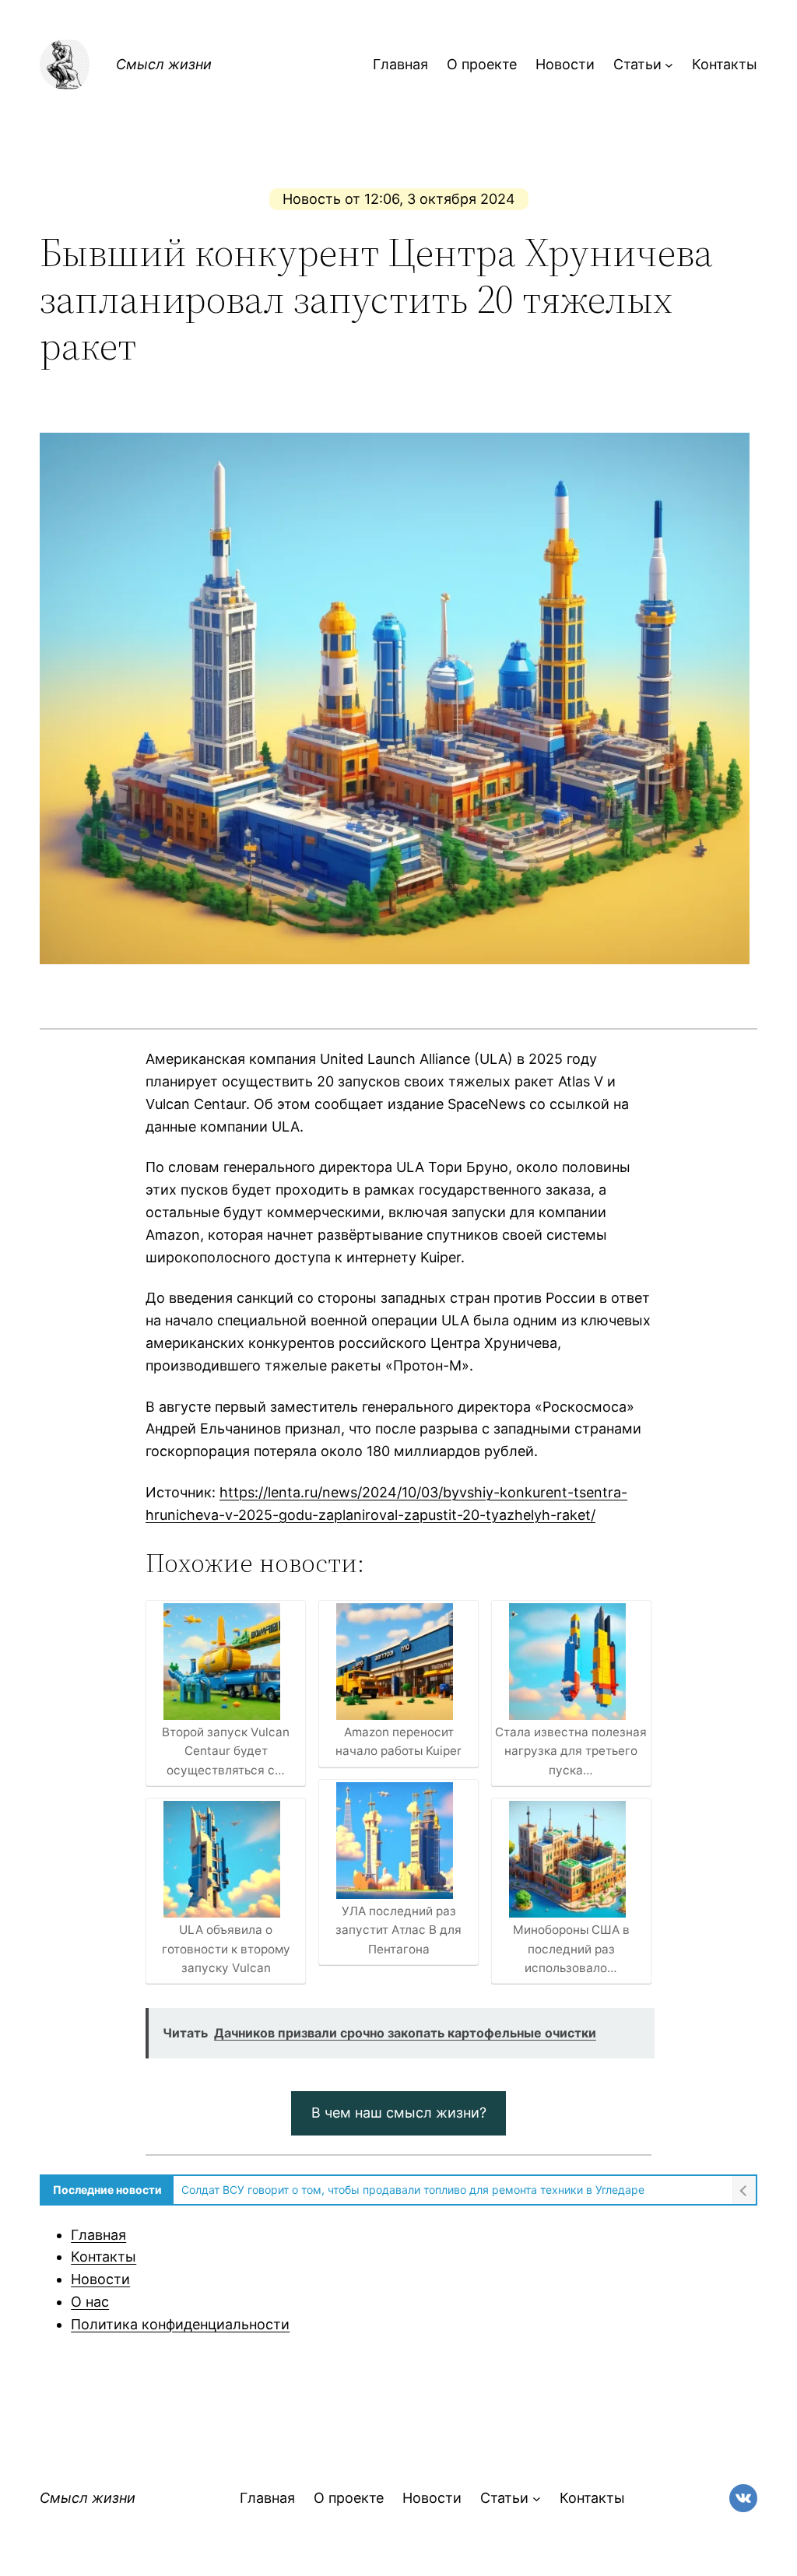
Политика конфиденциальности (180, 2324)
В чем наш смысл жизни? (399, 2113)
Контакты (104, 2257)
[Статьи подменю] (669, 65)
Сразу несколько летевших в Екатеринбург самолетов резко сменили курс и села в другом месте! (448, 2190)
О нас (90, 2302)
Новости (100, 2279)
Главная (98, 2235)
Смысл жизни (164, 64)
